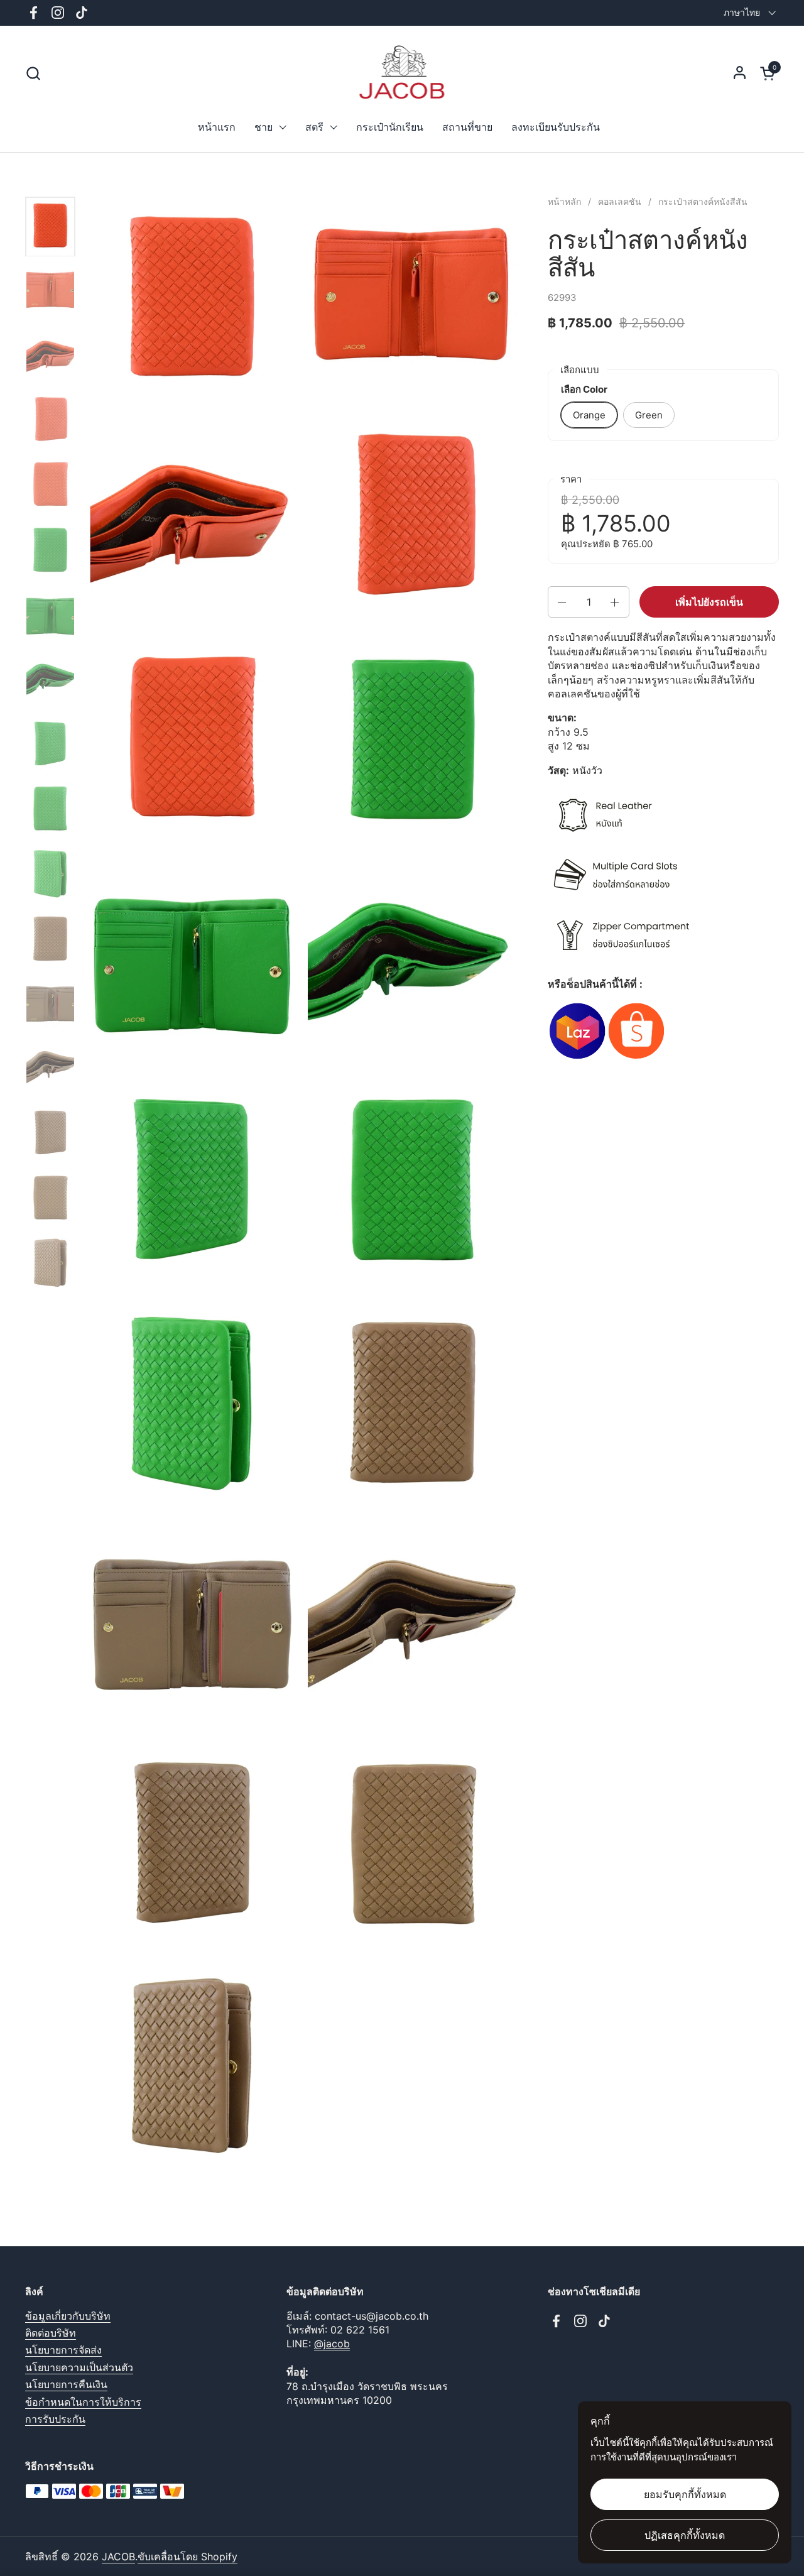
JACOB (118, 2557)
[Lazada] (577, 1057)
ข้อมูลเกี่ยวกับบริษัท (68, 2316)
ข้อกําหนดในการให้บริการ (83, 2402)
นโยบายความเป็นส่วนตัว (79, 2367)
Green (649, 415)
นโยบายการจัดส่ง (63, 2350)
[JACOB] (402, 73)
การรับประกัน (55, 2419)
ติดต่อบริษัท (51, 2333)
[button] (33, 73)
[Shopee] (636, 1057)
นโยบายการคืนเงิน (66, 2384)
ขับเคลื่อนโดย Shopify (187, 2557)
